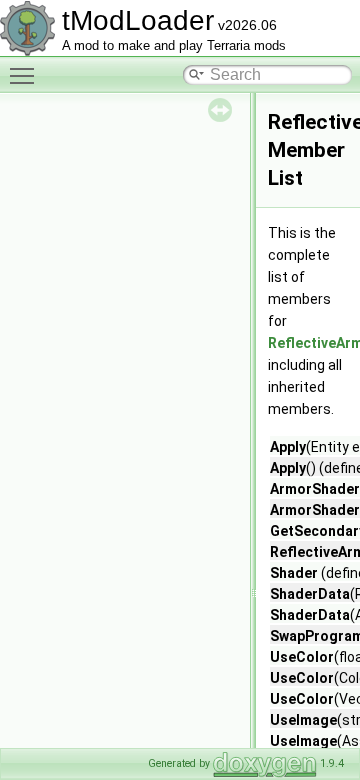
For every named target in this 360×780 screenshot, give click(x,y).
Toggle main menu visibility (26, 75)
